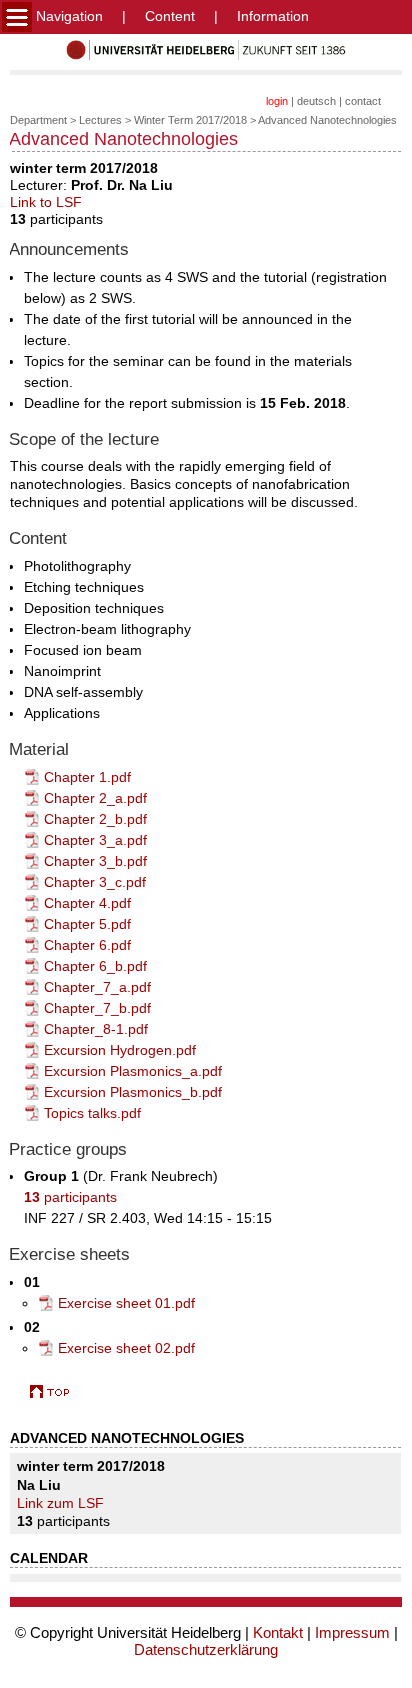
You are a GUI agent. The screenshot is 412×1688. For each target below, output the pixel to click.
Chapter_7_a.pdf (97, 987)
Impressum (352, 1632)
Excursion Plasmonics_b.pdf (133, 1092)
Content (170, 16)
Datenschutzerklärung (206, 1649)
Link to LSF (46, 202)
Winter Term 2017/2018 (190, 120)
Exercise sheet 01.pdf (126, 1303)
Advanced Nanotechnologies (327, 120)
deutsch (316, 101)
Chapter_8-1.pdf (96, 1029)
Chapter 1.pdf (87, 777)
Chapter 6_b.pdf (95, 966)
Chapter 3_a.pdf (95, 840)
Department (38, 120)
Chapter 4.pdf (87, 903)
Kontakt (278, 1632)
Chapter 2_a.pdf (95, 798)
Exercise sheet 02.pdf (126, 1348)
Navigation (67, 16)
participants (70, 1197)
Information (273, 16)
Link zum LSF (60, 1503)
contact (363, 101)
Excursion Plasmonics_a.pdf (133, 1071)
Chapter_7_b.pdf (97, 1008)
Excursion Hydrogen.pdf (120, 1050)
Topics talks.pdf (92, 1113)
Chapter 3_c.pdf (95, 882)
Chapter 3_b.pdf (95, 861)
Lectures (100, 120)
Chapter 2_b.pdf (95, 819)
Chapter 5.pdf (87, 924)
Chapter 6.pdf (87, 945)
